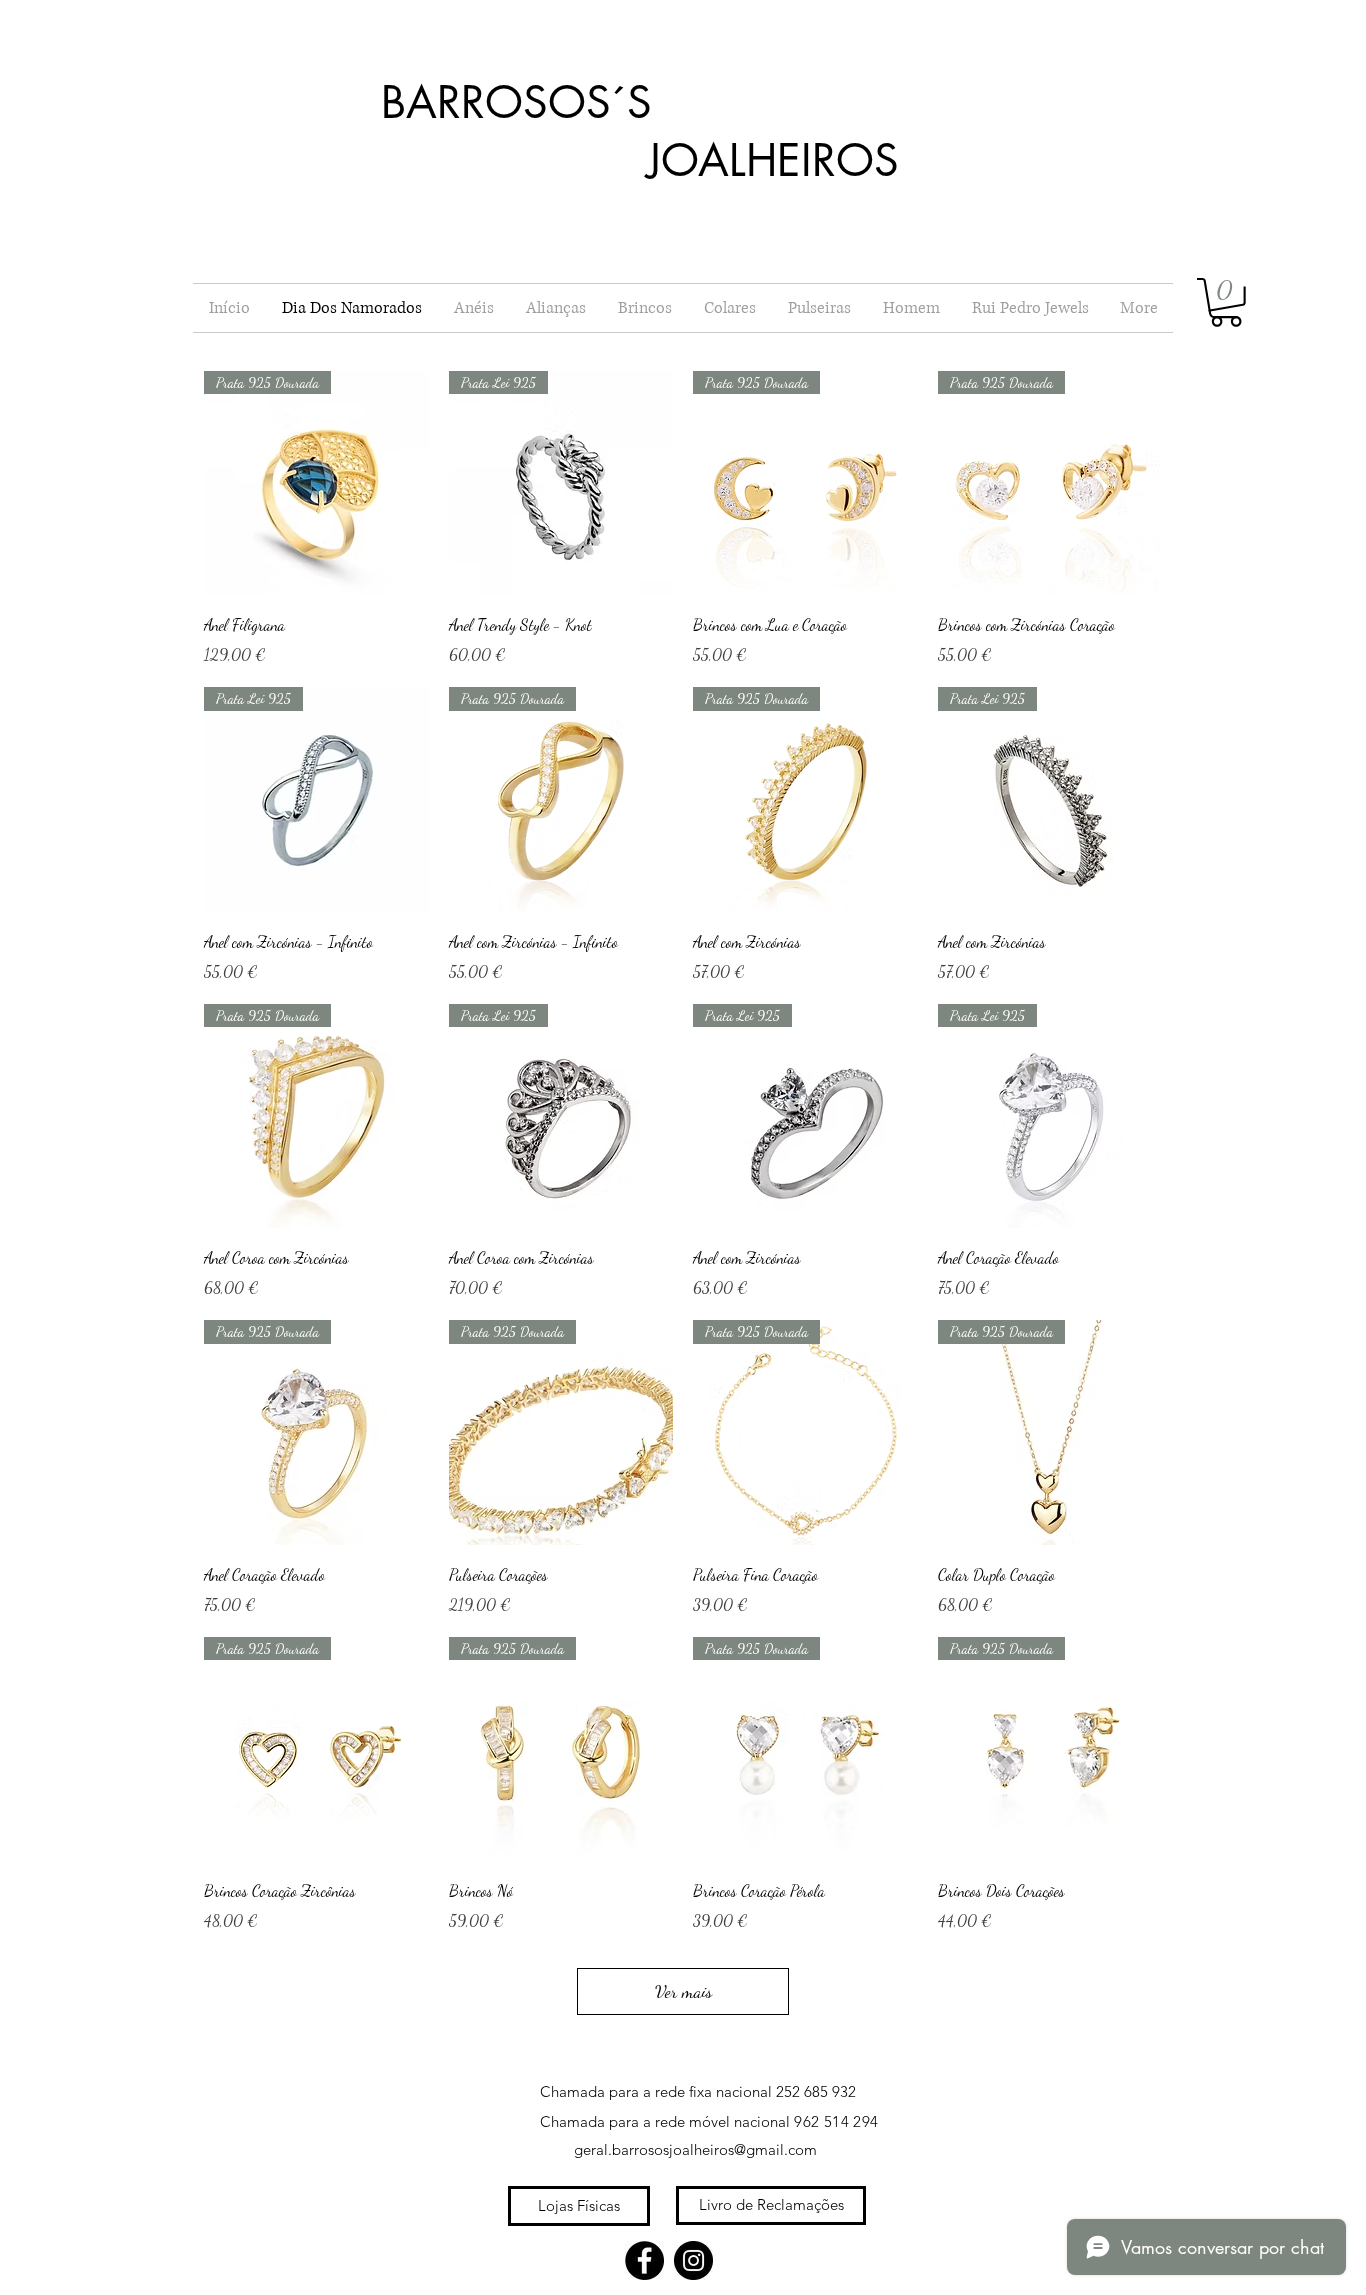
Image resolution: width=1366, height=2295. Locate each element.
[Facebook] (644, 2260)
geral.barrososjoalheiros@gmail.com (695, 2149)
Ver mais (683, 1991)
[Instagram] (693, 2260)
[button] (1226, 302)
